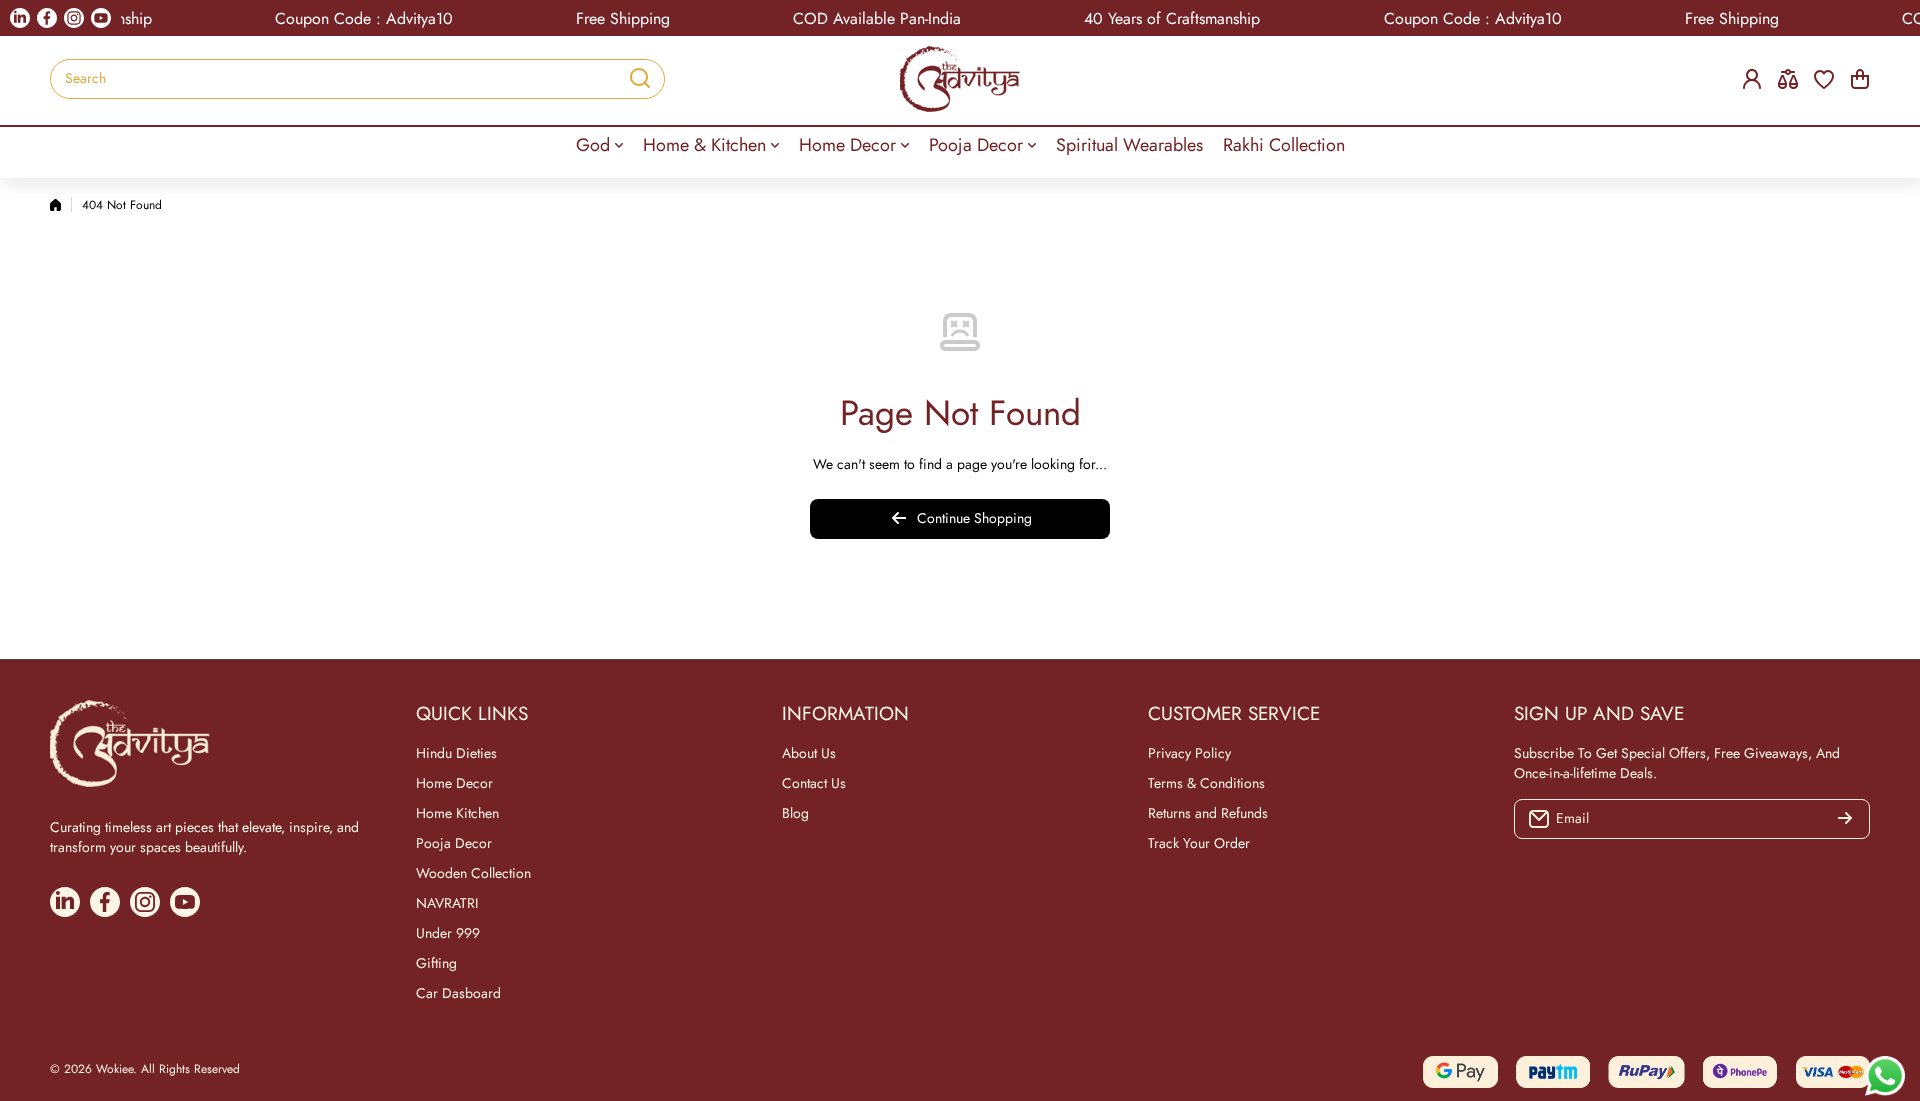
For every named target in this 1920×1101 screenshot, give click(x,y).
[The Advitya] (960, 79)
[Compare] (1788, 79)
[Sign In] (1752, 79)
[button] (1860, 79)
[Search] (640, 79)
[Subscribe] (1845, 819)
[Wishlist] (1824, 79)
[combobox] (357, 79)
